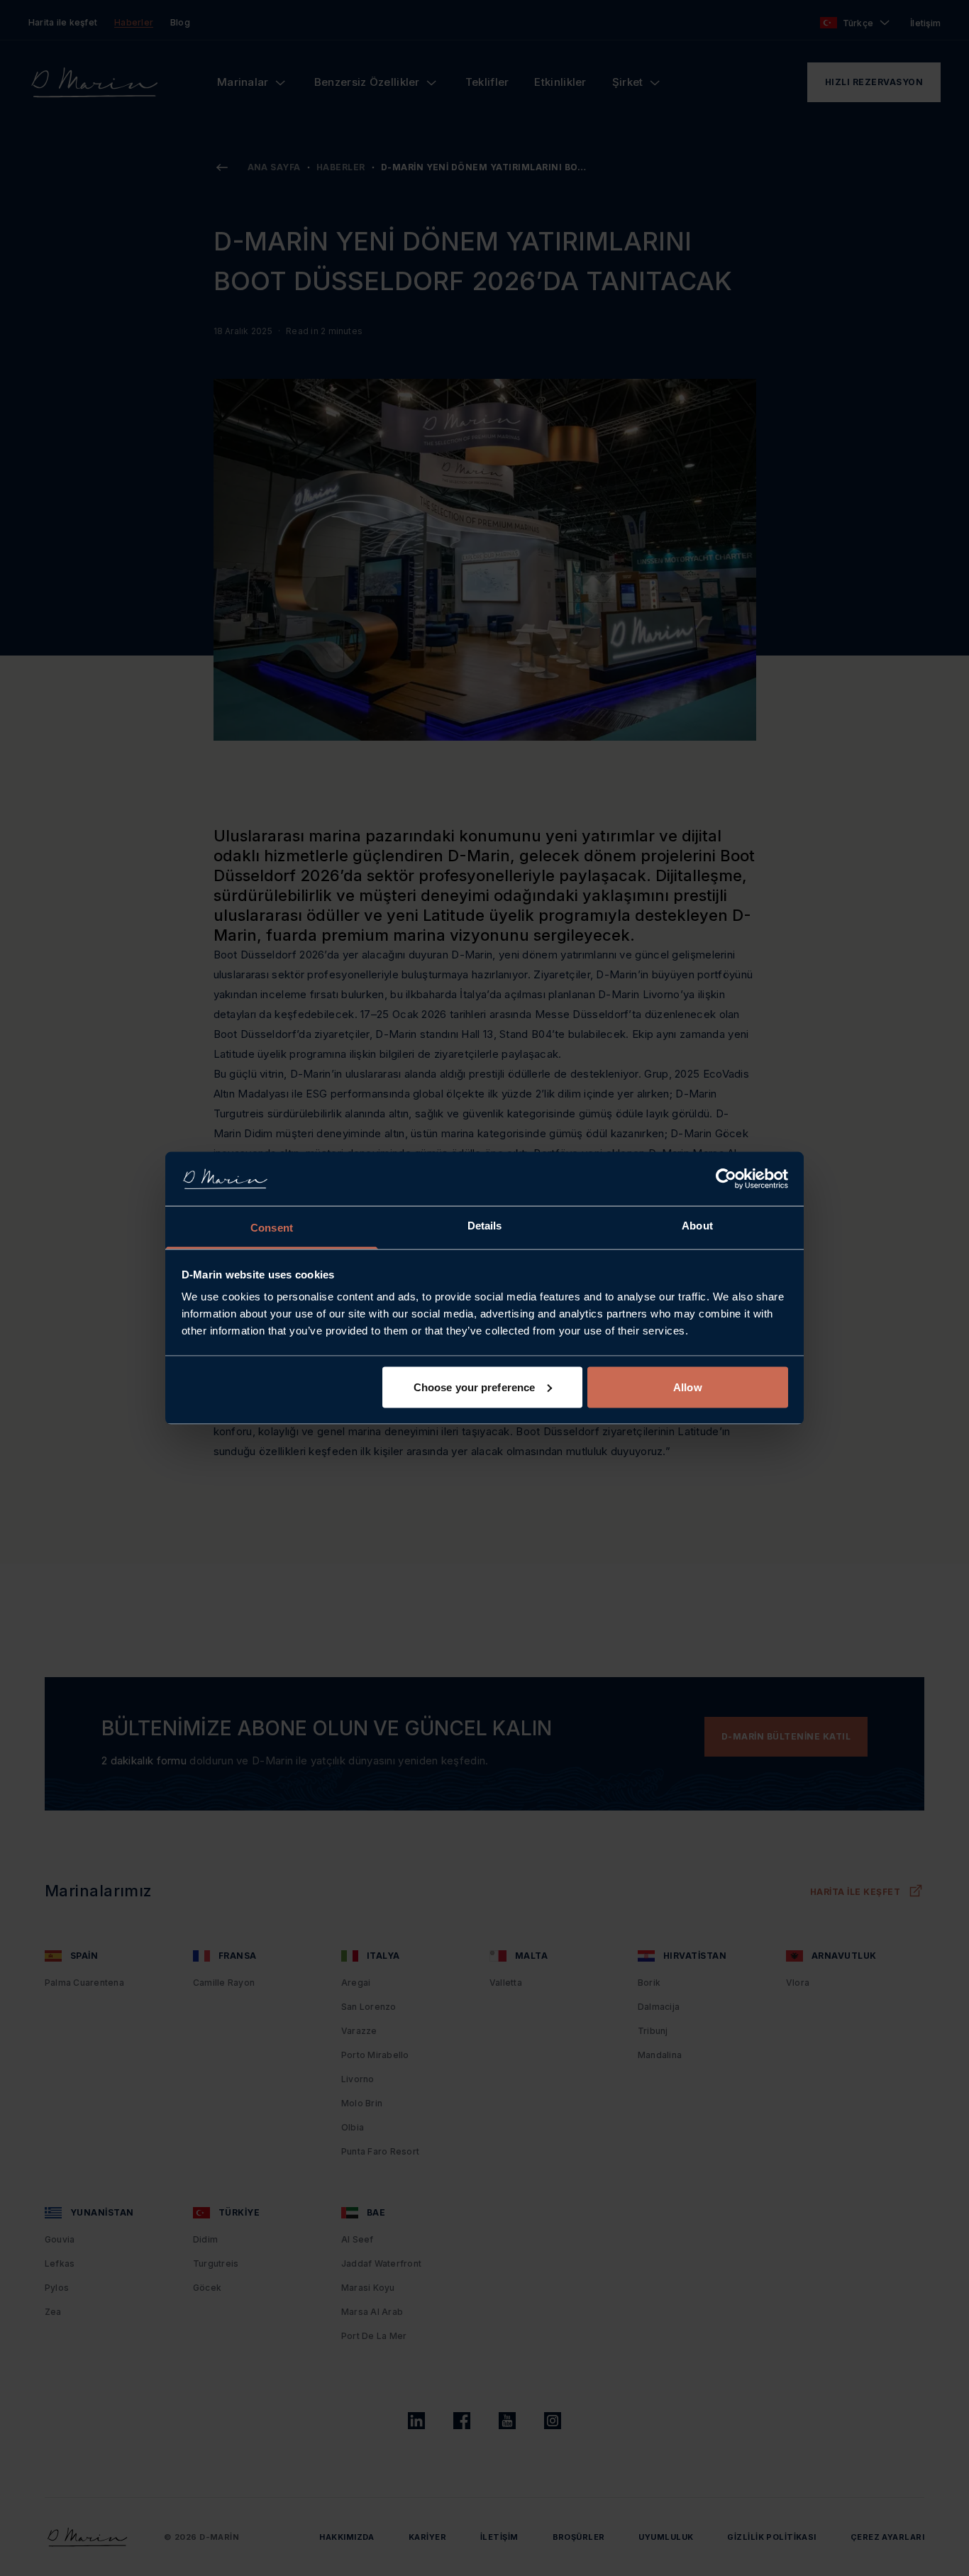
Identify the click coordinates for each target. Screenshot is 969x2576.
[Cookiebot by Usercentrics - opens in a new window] (726, 1178)
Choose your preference (474, 1387)
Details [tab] (485, 1226)
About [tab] (697, 1226)
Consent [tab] (272, 1228)
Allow (688, 1387)
